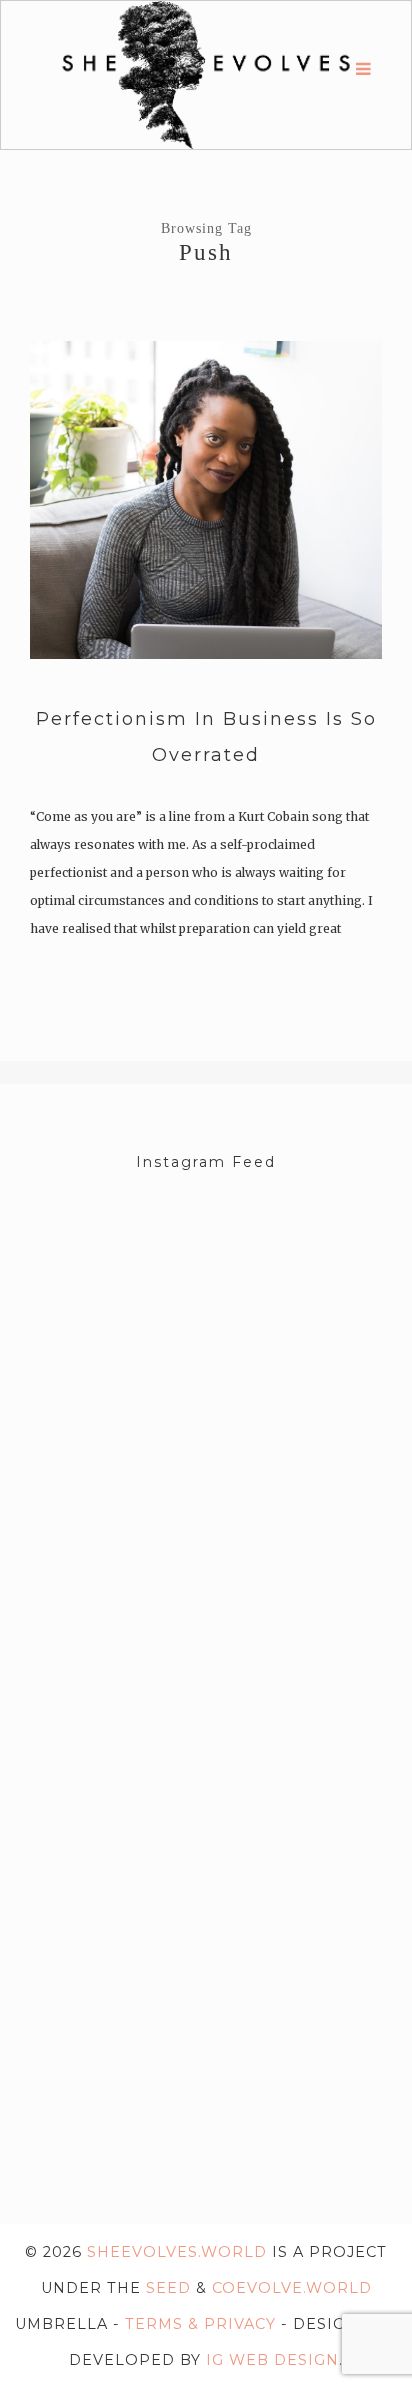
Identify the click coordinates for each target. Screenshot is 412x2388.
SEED (168, 2288)
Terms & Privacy (200, 2324)
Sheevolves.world (177, 2252)
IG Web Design (272, 2360)
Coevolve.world (292, 2288)
